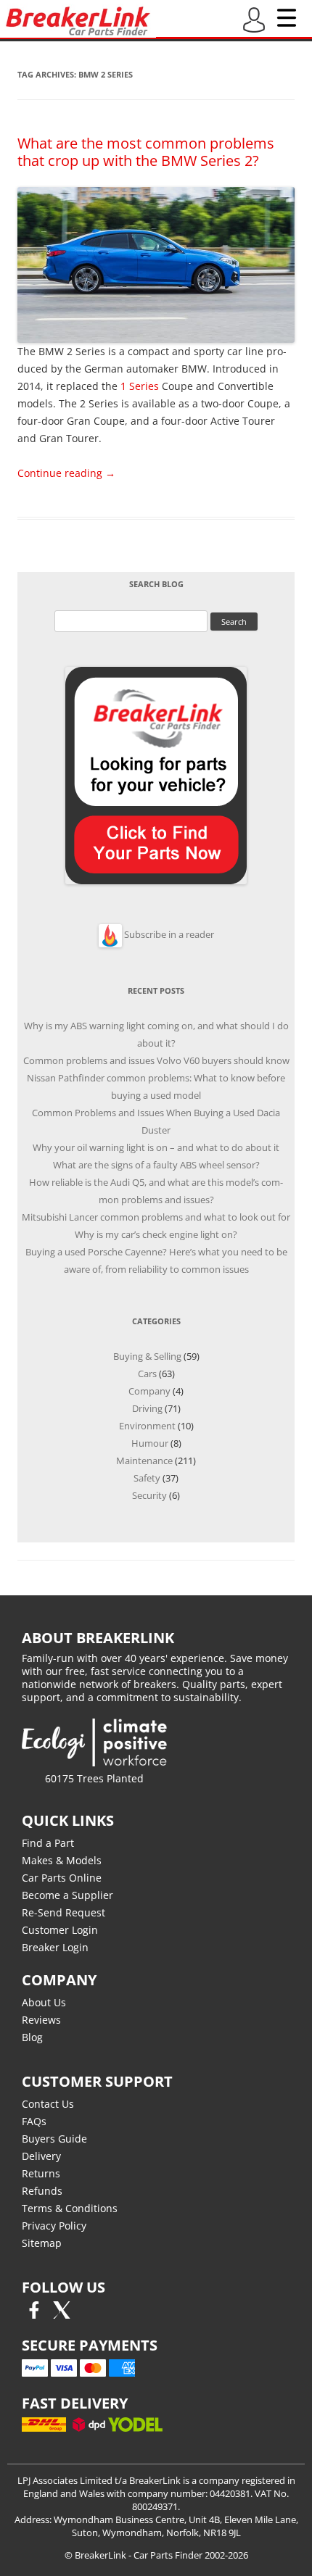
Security (149, 1495)
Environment (147, 1426)
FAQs (34, 2121)
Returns (41, 2173)
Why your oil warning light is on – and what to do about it (156, 1147)
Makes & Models (62, 1860)
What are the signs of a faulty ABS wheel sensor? (156, 1165)
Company (149, 1391)
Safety (147, 1478)
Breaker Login (55, 1947)
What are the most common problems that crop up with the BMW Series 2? (146, 152)
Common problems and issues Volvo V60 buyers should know (156, 1060)
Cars (147, 1374)
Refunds (42, 2191)
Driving (147, 1408)
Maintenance (144, 1461)
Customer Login (60, 1930)
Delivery (41, 2156)
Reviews (41, 2020)
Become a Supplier (67, 1895)
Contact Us (48, 2104)
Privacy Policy (54, 2226)
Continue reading (66, 473)
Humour (150, 1443)
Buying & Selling (147, 1356)
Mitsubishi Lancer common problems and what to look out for (156, 1217)
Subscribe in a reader (169, 934)
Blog (32, 2037)
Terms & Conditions (70, 2208)
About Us (44, 2002)
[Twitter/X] (62, 2315)
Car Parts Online (62, 1878)
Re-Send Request (63, 1912)
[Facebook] (34, 2315)
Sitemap (42, 2243)
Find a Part (48, 1843)
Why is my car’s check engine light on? (156, 1234)
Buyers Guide (54, 2139)
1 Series (140, 386)
